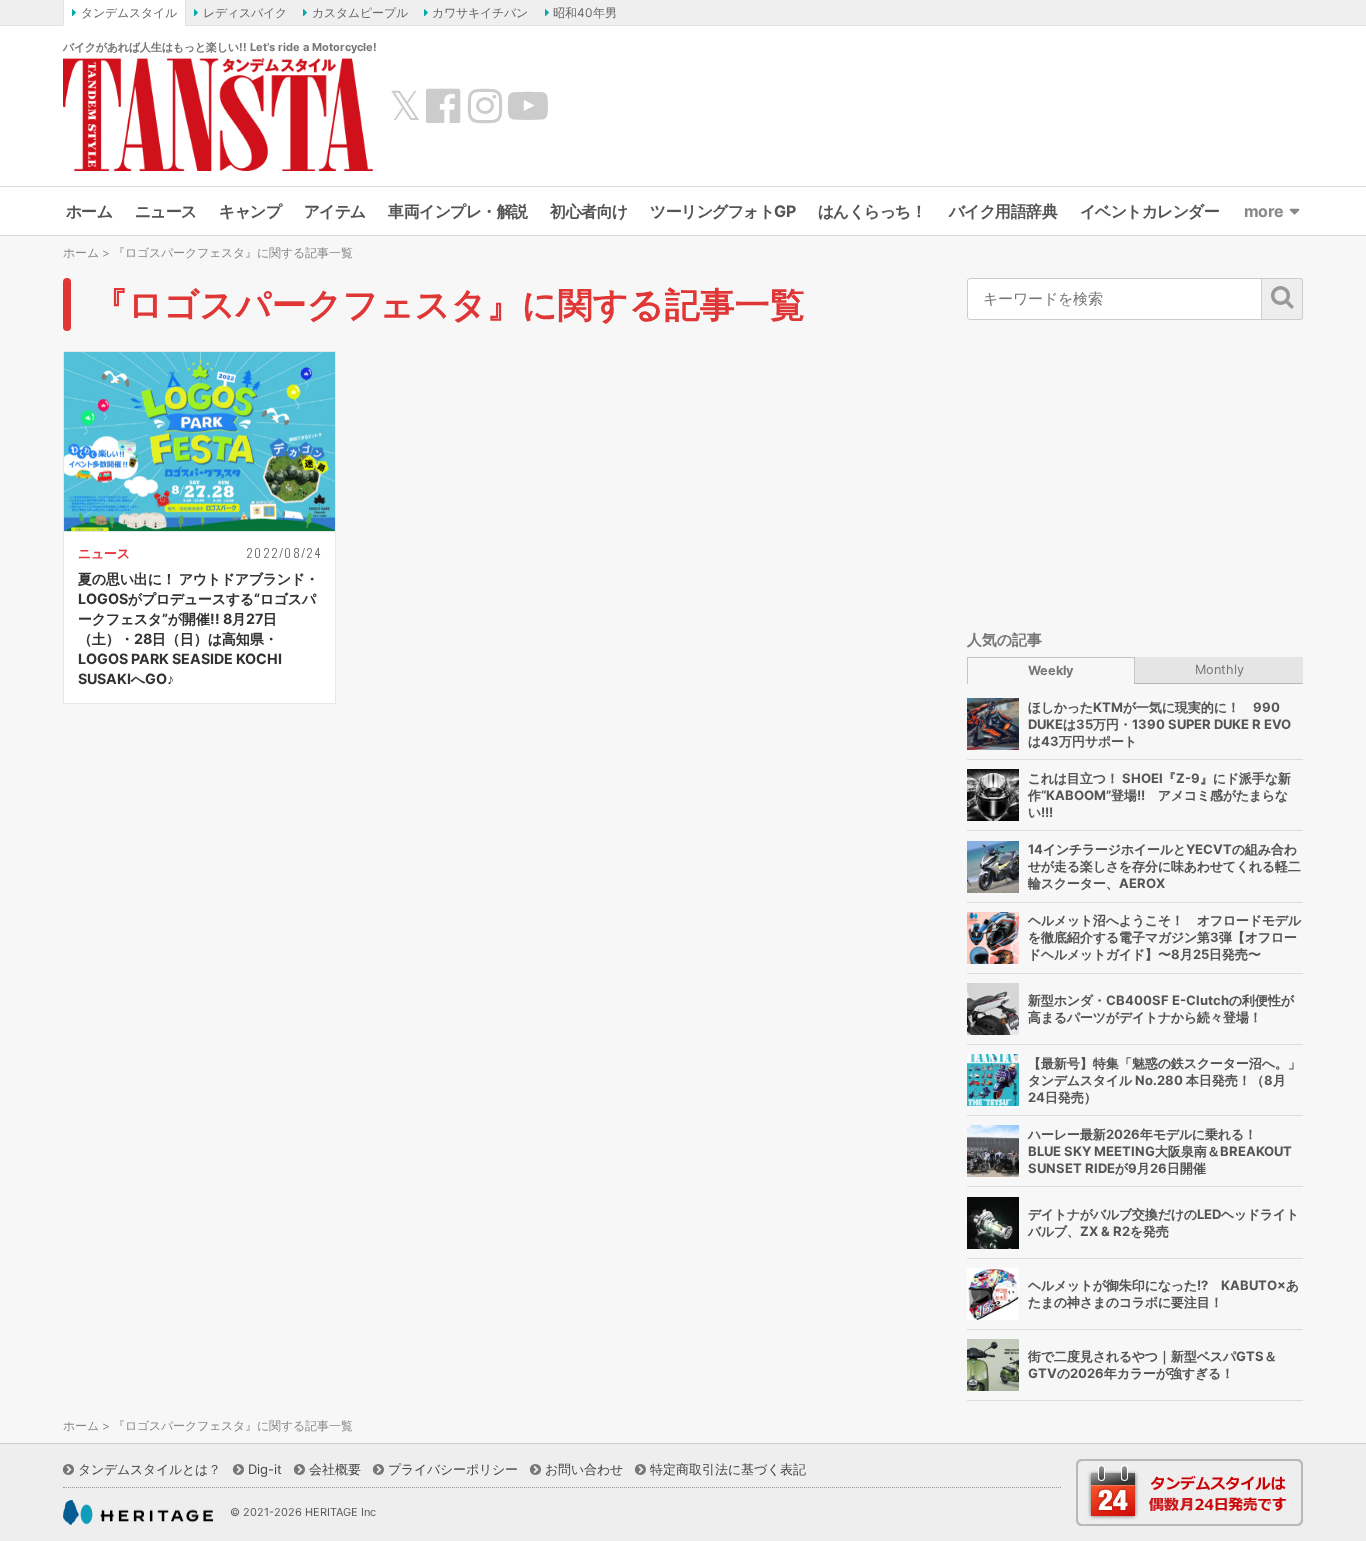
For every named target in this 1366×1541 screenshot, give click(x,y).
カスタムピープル (360, 12)
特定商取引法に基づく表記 (728, 1469)
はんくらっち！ (872, 211)
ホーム (89, 211)
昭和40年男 (585, 12)
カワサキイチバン (480, 12)
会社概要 (335, 1469)
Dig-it (265, 1469)
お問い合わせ (584, 1469)
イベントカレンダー (1150, 211)
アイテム (335, 211)
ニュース (166, 211)
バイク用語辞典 (1003, 211)
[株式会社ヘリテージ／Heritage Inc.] (138, 1513)
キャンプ (250, 211)
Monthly (1219, 669)
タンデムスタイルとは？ (149, 1469)
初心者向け (589, 211)
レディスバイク (245, 12)
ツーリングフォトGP (722, 211)
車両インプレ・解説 (458, 211)
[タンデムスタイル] (218, 114)
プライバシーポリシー (453, 1469)
